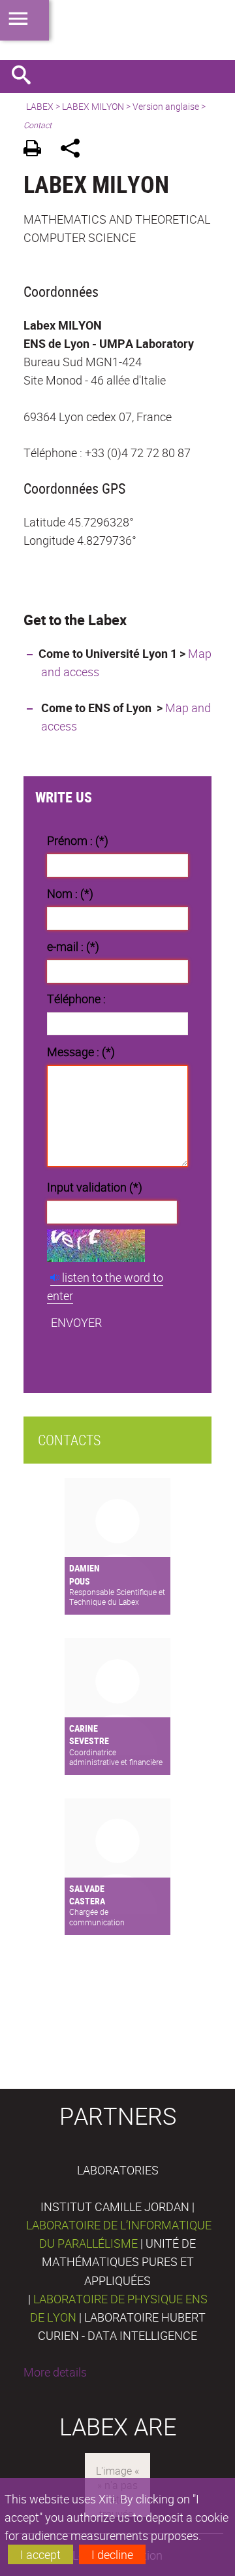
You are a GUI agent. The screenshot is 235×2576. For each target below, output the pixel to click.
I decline (112, 2554)
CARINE (84, 1728)
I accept (40, 2554)
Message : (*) (81, 1052)
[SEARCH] (26, 77)
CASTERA (87, 1901)
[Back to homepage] (117, 30)
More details (55, 2372)
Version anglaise (166, 106)
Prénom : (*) (78, 840)
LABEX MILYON (93, 106)
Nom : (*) (70, 893)
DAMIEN (85, 1568)
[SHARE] (75, 150)
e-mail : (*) (73, 946)
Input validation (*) (95, 1187)
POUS (80, 1581)
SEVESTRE (89, 1741)
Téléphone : (76, 999)
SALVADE (87, 1888)
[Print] (37, 150)
